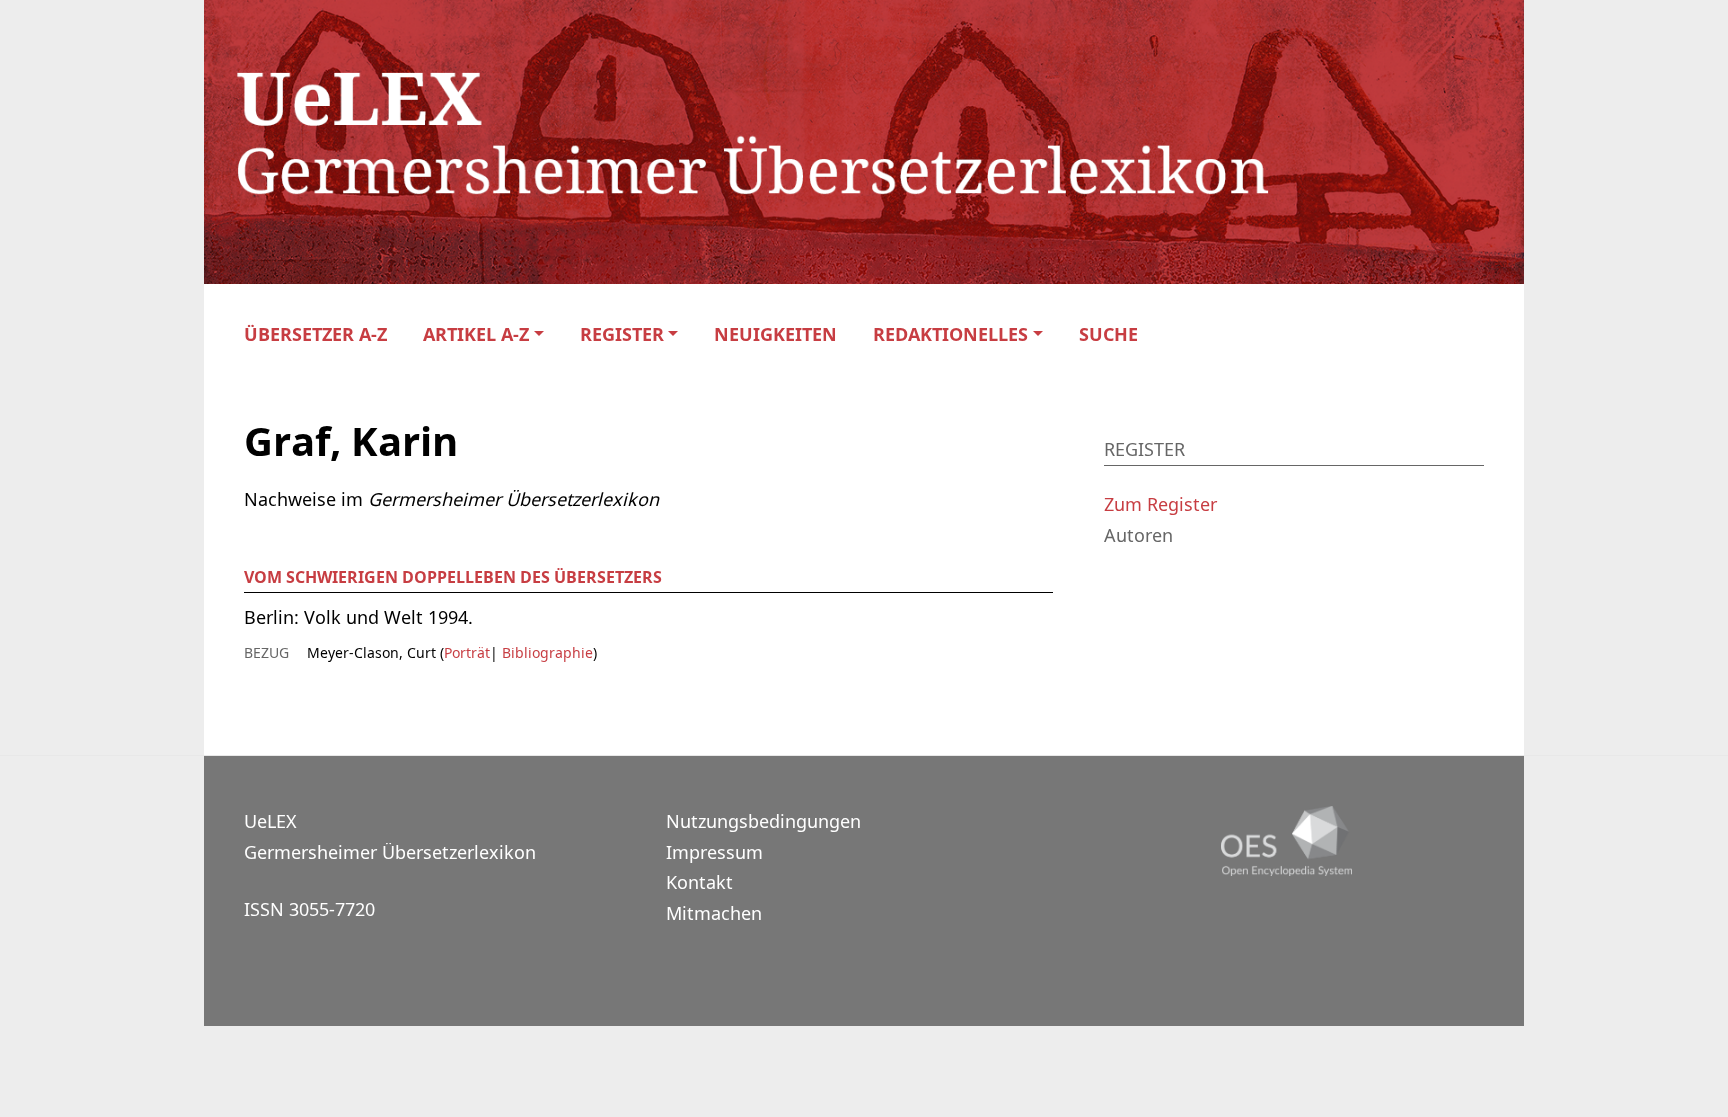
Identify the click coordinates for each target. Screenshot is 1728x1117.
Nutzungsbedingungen (763, 821)
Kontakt (699, 882)
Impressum (714, 852)
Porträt (467, 652)
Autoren (1138, 535)
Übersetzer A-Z (315, 334)
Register (622, 334)
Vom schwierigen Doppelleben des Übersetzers (453, 577)
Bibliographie (545, 652)
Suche (1108, 334)
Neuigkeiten (775, 334)
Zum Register (1160, 504)
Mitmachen (714, 913)
